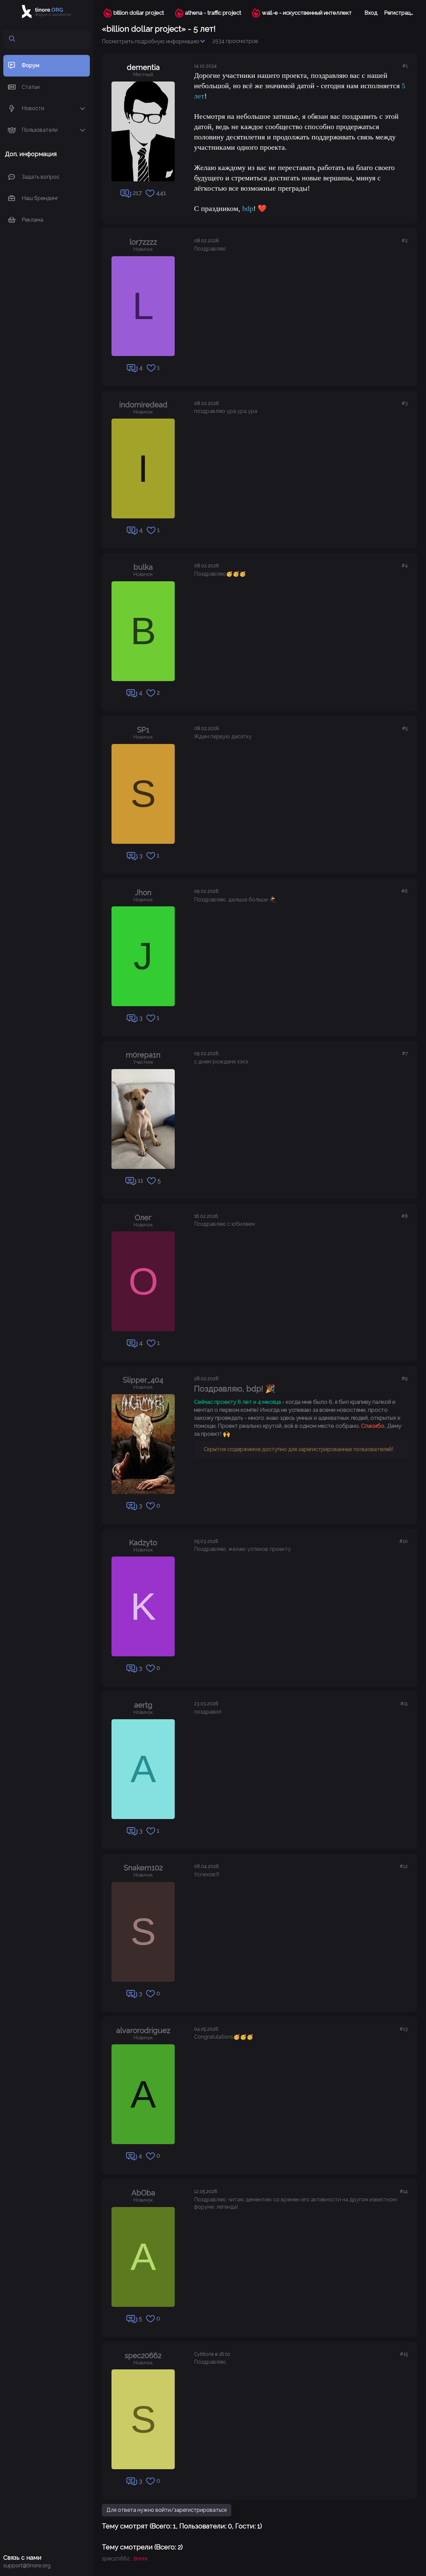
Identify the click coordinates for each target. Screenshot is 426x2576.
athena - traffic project (213, 13)
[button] (83, 109)
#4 (405, 566)
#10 (404, 1541)
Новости (33, 108)
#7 (405, 1053)
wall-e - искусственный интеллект (307, 13)
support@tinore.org (27, 2566)
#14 (404, 2191)
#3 (405, 403)
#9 (405, 1379)
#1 (405, 66)
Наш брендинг (40, 198)
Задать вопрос (41, 177)
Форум (30, 65)
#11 (404, 1704)
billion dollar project (139, 13)
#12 (404, 1866)
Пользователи (40, 130)
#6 (405, 891)
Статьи (31, 87)
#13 (404, 2029)
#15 (404, 2354)
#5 (405, 728)
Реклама (32, 219)
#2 (405, 241)
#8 (405, 1216)
